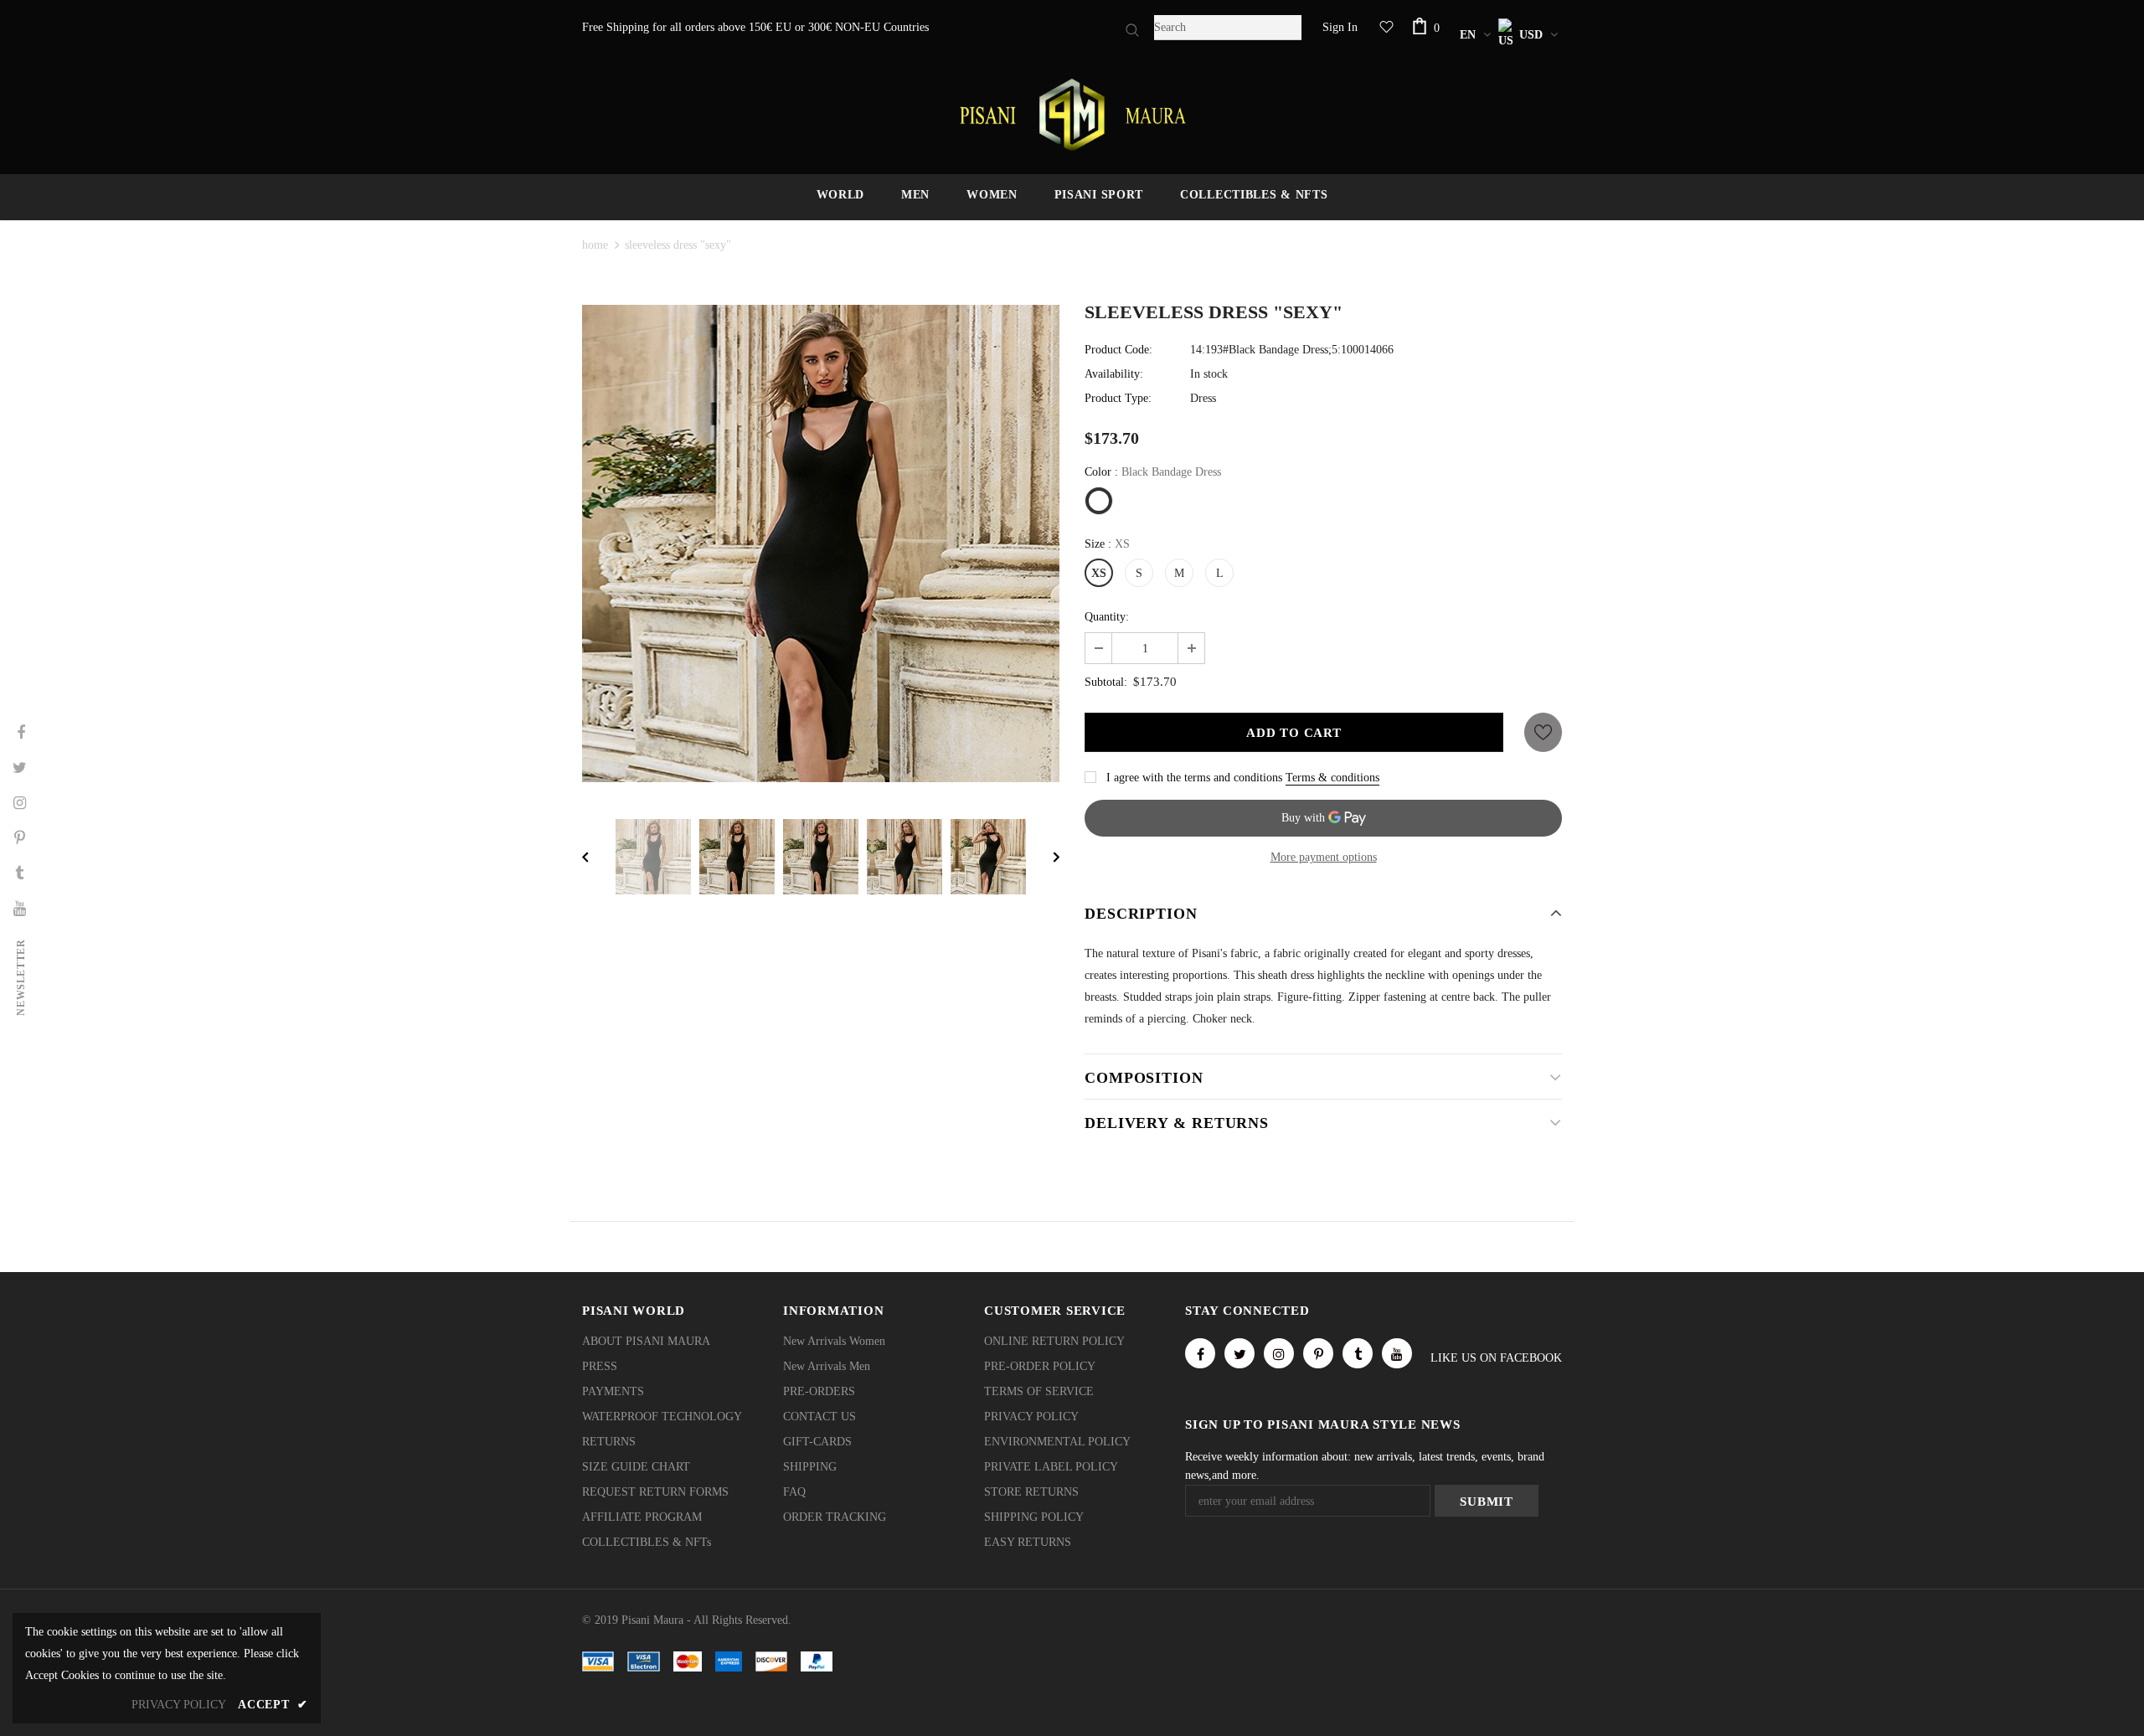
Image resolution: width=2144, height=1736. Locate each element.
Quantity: (1107, 617)
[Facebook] (1200, 1353)
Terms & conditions (1332, 778)
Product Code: (1118, 350)
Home (595, 245)
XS (1099, 573)
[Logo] (1072, 115)
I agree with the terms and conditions (1194, 778)
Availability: (1114, 374)
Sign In (1340, 27)
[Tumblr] (1358, 1353)
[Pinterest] (1318, 1353)
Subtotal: (1106, 682)
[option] (821, 543)
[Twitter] (1239, 1353)
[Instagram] (1279, 1353)
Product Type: (1118, 398)
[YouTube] (1397, 1353)
